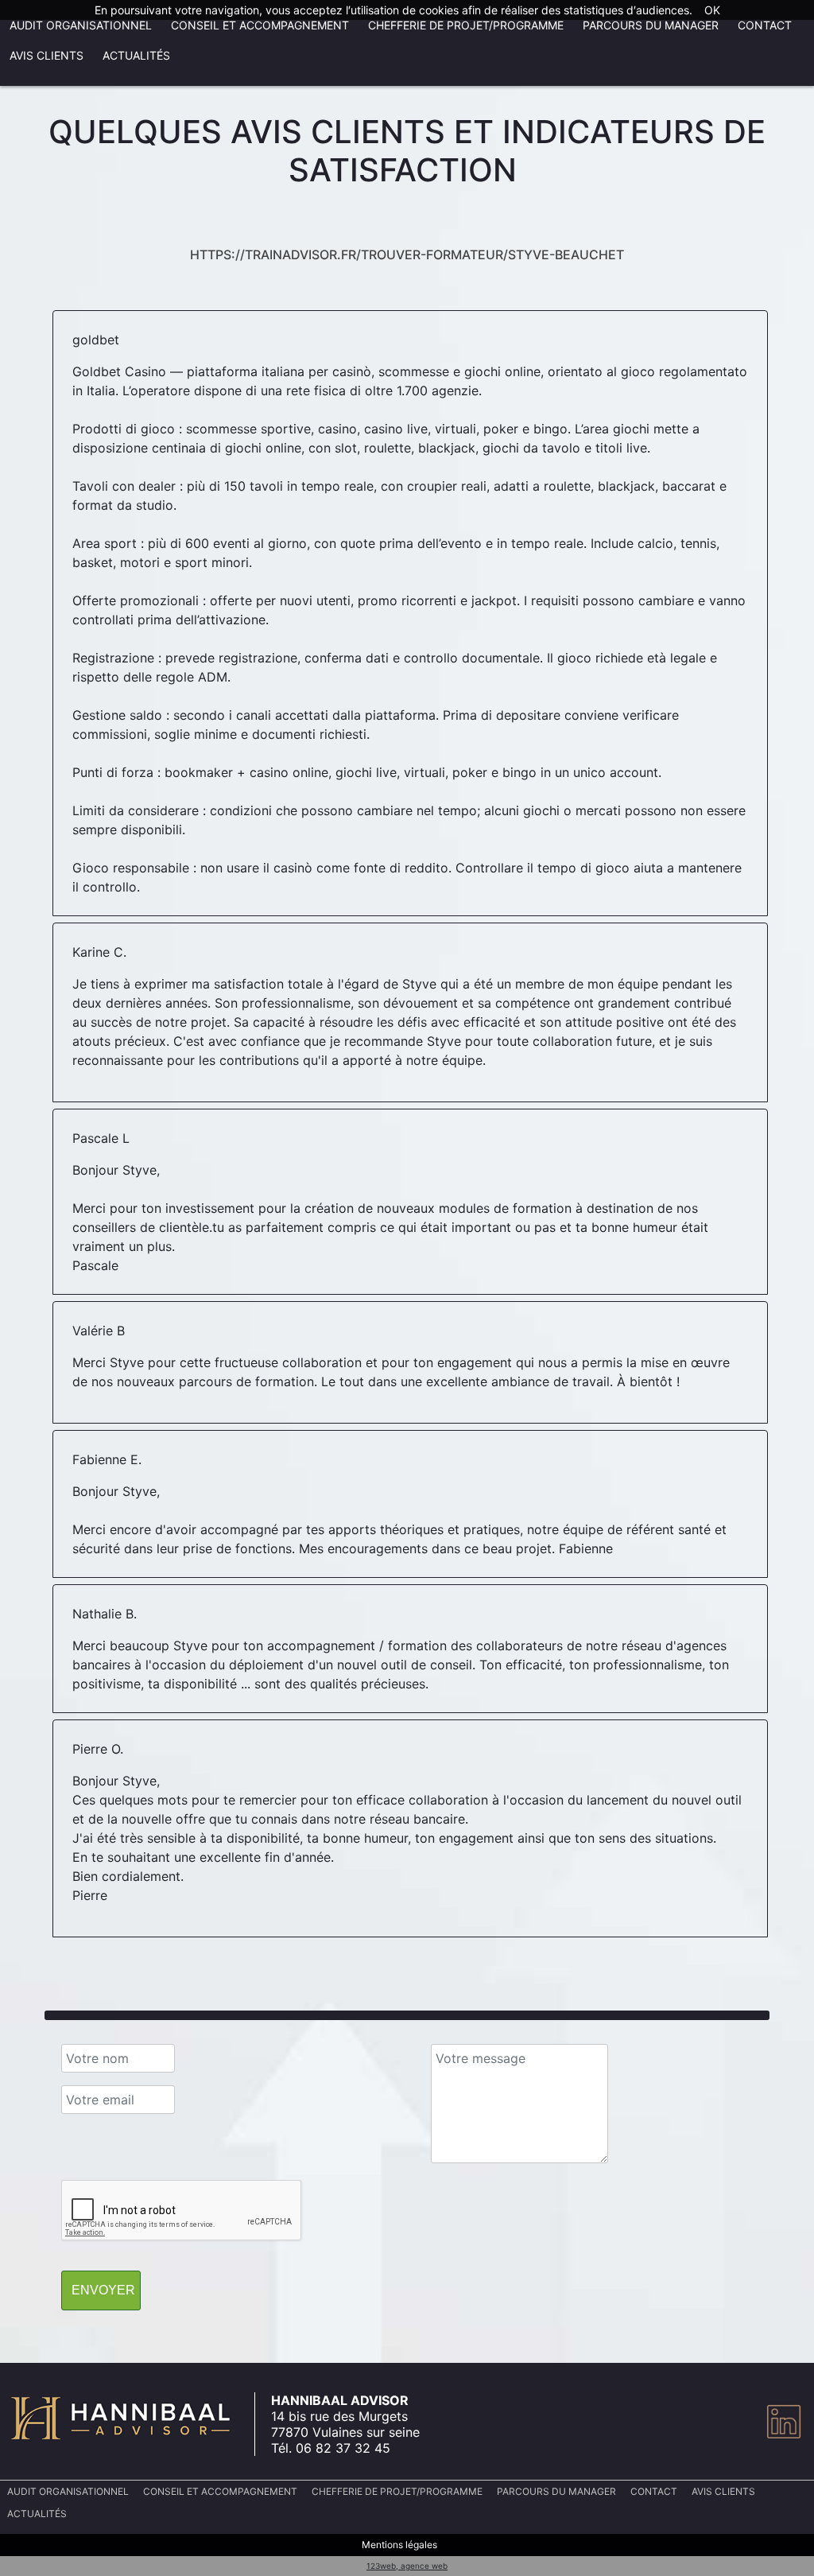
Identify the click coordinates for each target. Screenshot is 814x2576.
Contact (765, 25)
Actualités (136, 55)
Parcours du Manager (651, 25)
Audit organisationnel (81, 25)
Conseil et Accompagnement (260, 25)
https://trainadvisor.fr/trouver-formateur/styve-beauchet (407, 254)
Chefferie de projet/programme (466, 25)
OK (712, 10)
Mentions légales (399, 2545)
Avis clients (47, 55)
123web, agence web (407, 2566)
